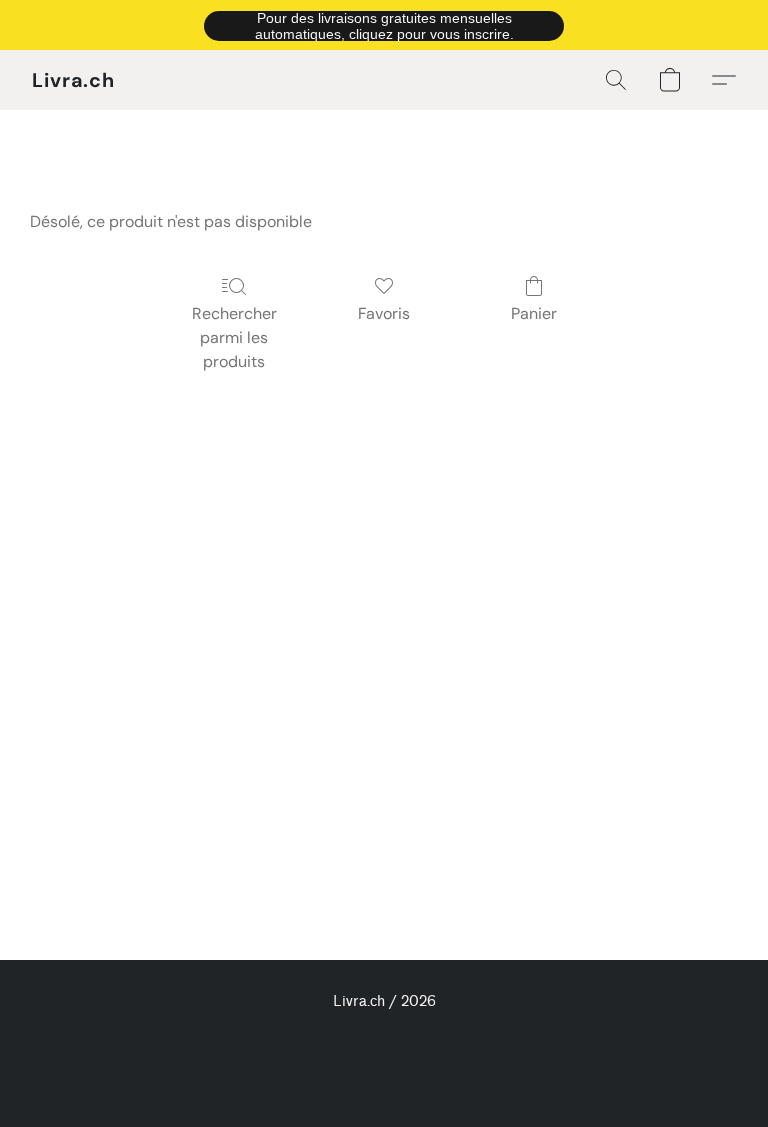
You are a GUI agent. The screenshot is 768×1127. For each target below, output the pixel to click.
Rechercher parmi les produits (234, 337)
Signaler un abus (384, 1038)
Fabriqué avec (384, 1073)
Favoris (384, 313)
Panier (534, 313)
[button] (384, 25)
